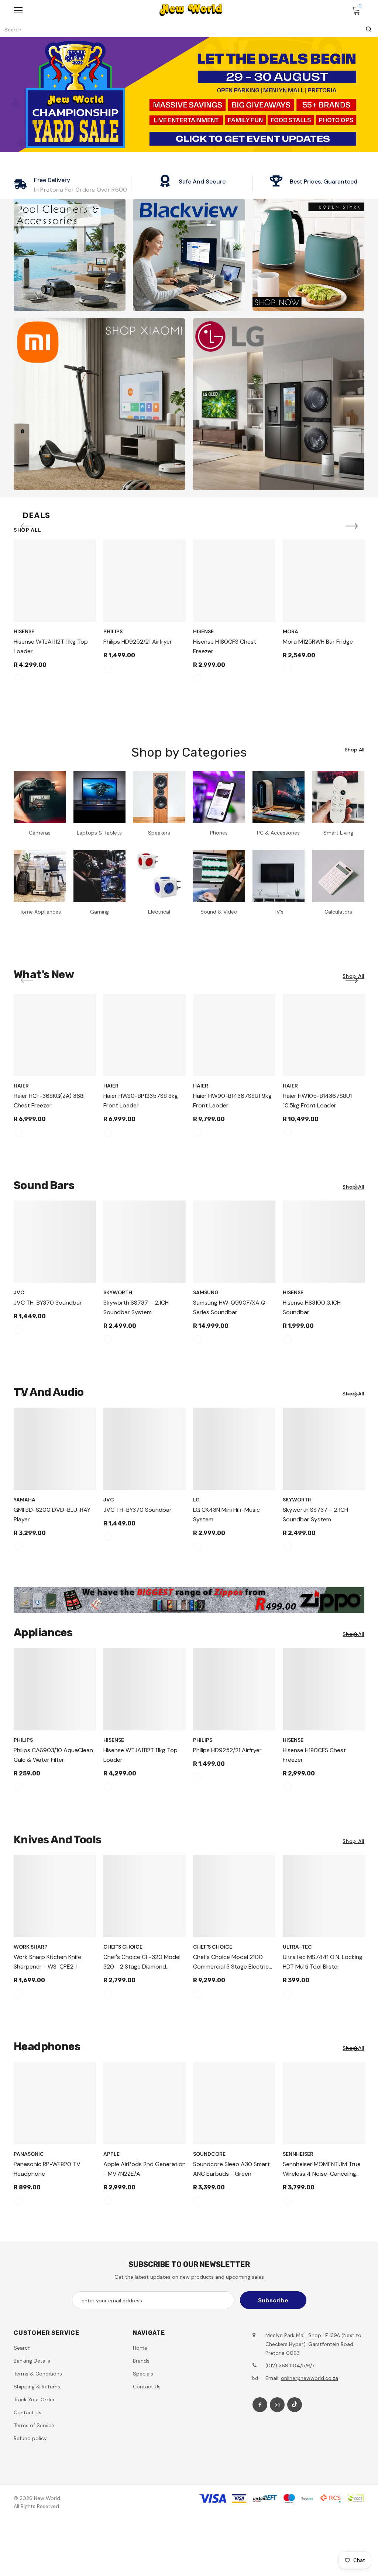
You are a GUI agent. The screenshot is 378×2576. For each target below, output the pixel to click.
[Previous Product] (27, 527)
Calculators (338, 912)
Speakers (159, 833)
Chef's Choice (123, 1947)
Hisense (24, 631)
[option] (55, 614)
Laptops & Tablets (99, 833)
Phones (219, 833)
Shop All (28, 530)
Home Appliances (40, 912)
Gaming (99, 912)
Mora (291, 631)
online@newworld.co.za (310, 2378)
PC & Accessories (278, 833)
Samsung (206, 1292)
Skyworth (118, 1292)
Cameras (40, 833)
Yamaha (25, 1500)
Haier (21, 1086)
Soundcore (209, 2154)
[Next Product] (351, 527)
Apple (111, 2154)
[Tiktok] (295, 2405)
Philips (113, 631)
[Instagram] (277, 2405)
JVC (19, 1292)
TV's (279, 912)
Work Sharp (31, 1947)
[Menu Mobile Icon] (18, 10)
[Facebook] (260, 2405)
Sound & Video (219, 912)
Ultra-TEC (297, 1947)
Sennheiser (298, 2154)
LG (196, 1500)
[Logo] (191, 10)
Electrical (159, 912)
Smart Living (338, 833)
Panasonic (29, 2154)
